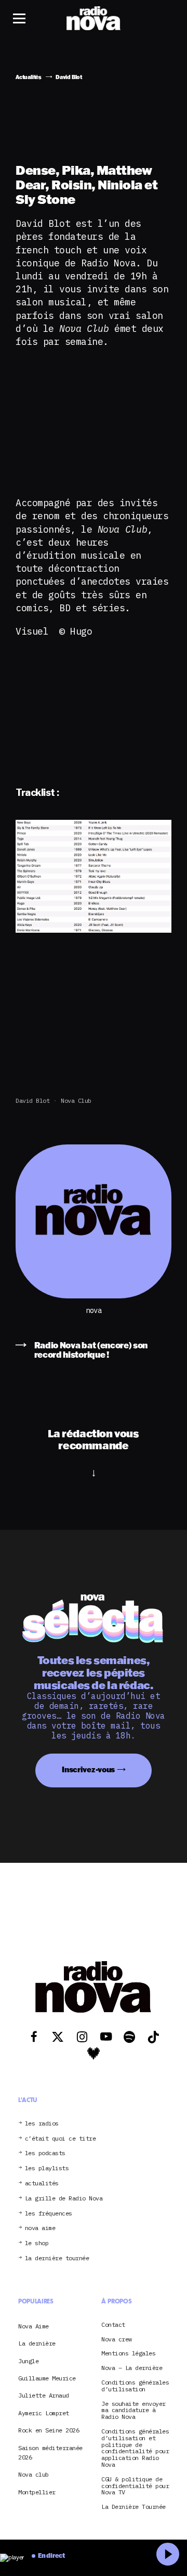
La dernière (37, 2343)
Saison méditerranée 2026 (50, 2452)
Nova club (76, 1100)
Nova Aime (34, 2326)
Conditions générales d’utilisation (135, 2386)
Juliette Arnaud (44, 2395)
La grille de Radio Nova (64, 2199)
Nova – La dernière (132, 2368)
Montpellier (37, 2492)
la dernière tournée (57, 2258)
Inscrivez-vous (88, 1769)
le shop (37, 2243)
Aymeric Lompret (44, 2413)
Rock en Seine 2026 (49, 2430)
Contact (113, 2325)
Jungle (28, 2361)
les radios (42, 2124)
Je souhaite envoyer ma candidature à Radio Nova (133, 2411)
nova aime (40, 2228)
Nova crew (117, 2340)
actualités (42, 2184)
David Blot (32, 1100)
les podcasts (45, 2153)
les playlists (47, 2168)
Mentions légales (128, 2354)
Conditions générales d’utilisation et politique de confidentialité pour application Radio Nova (135, 2448)
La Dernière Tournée (133, 2507)
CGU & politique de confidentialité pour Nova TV (135, 2486)
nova (94, 1311)
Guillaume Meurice (47, 2378)
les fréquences (49, 2214)
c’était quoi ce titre (61, 2139)
